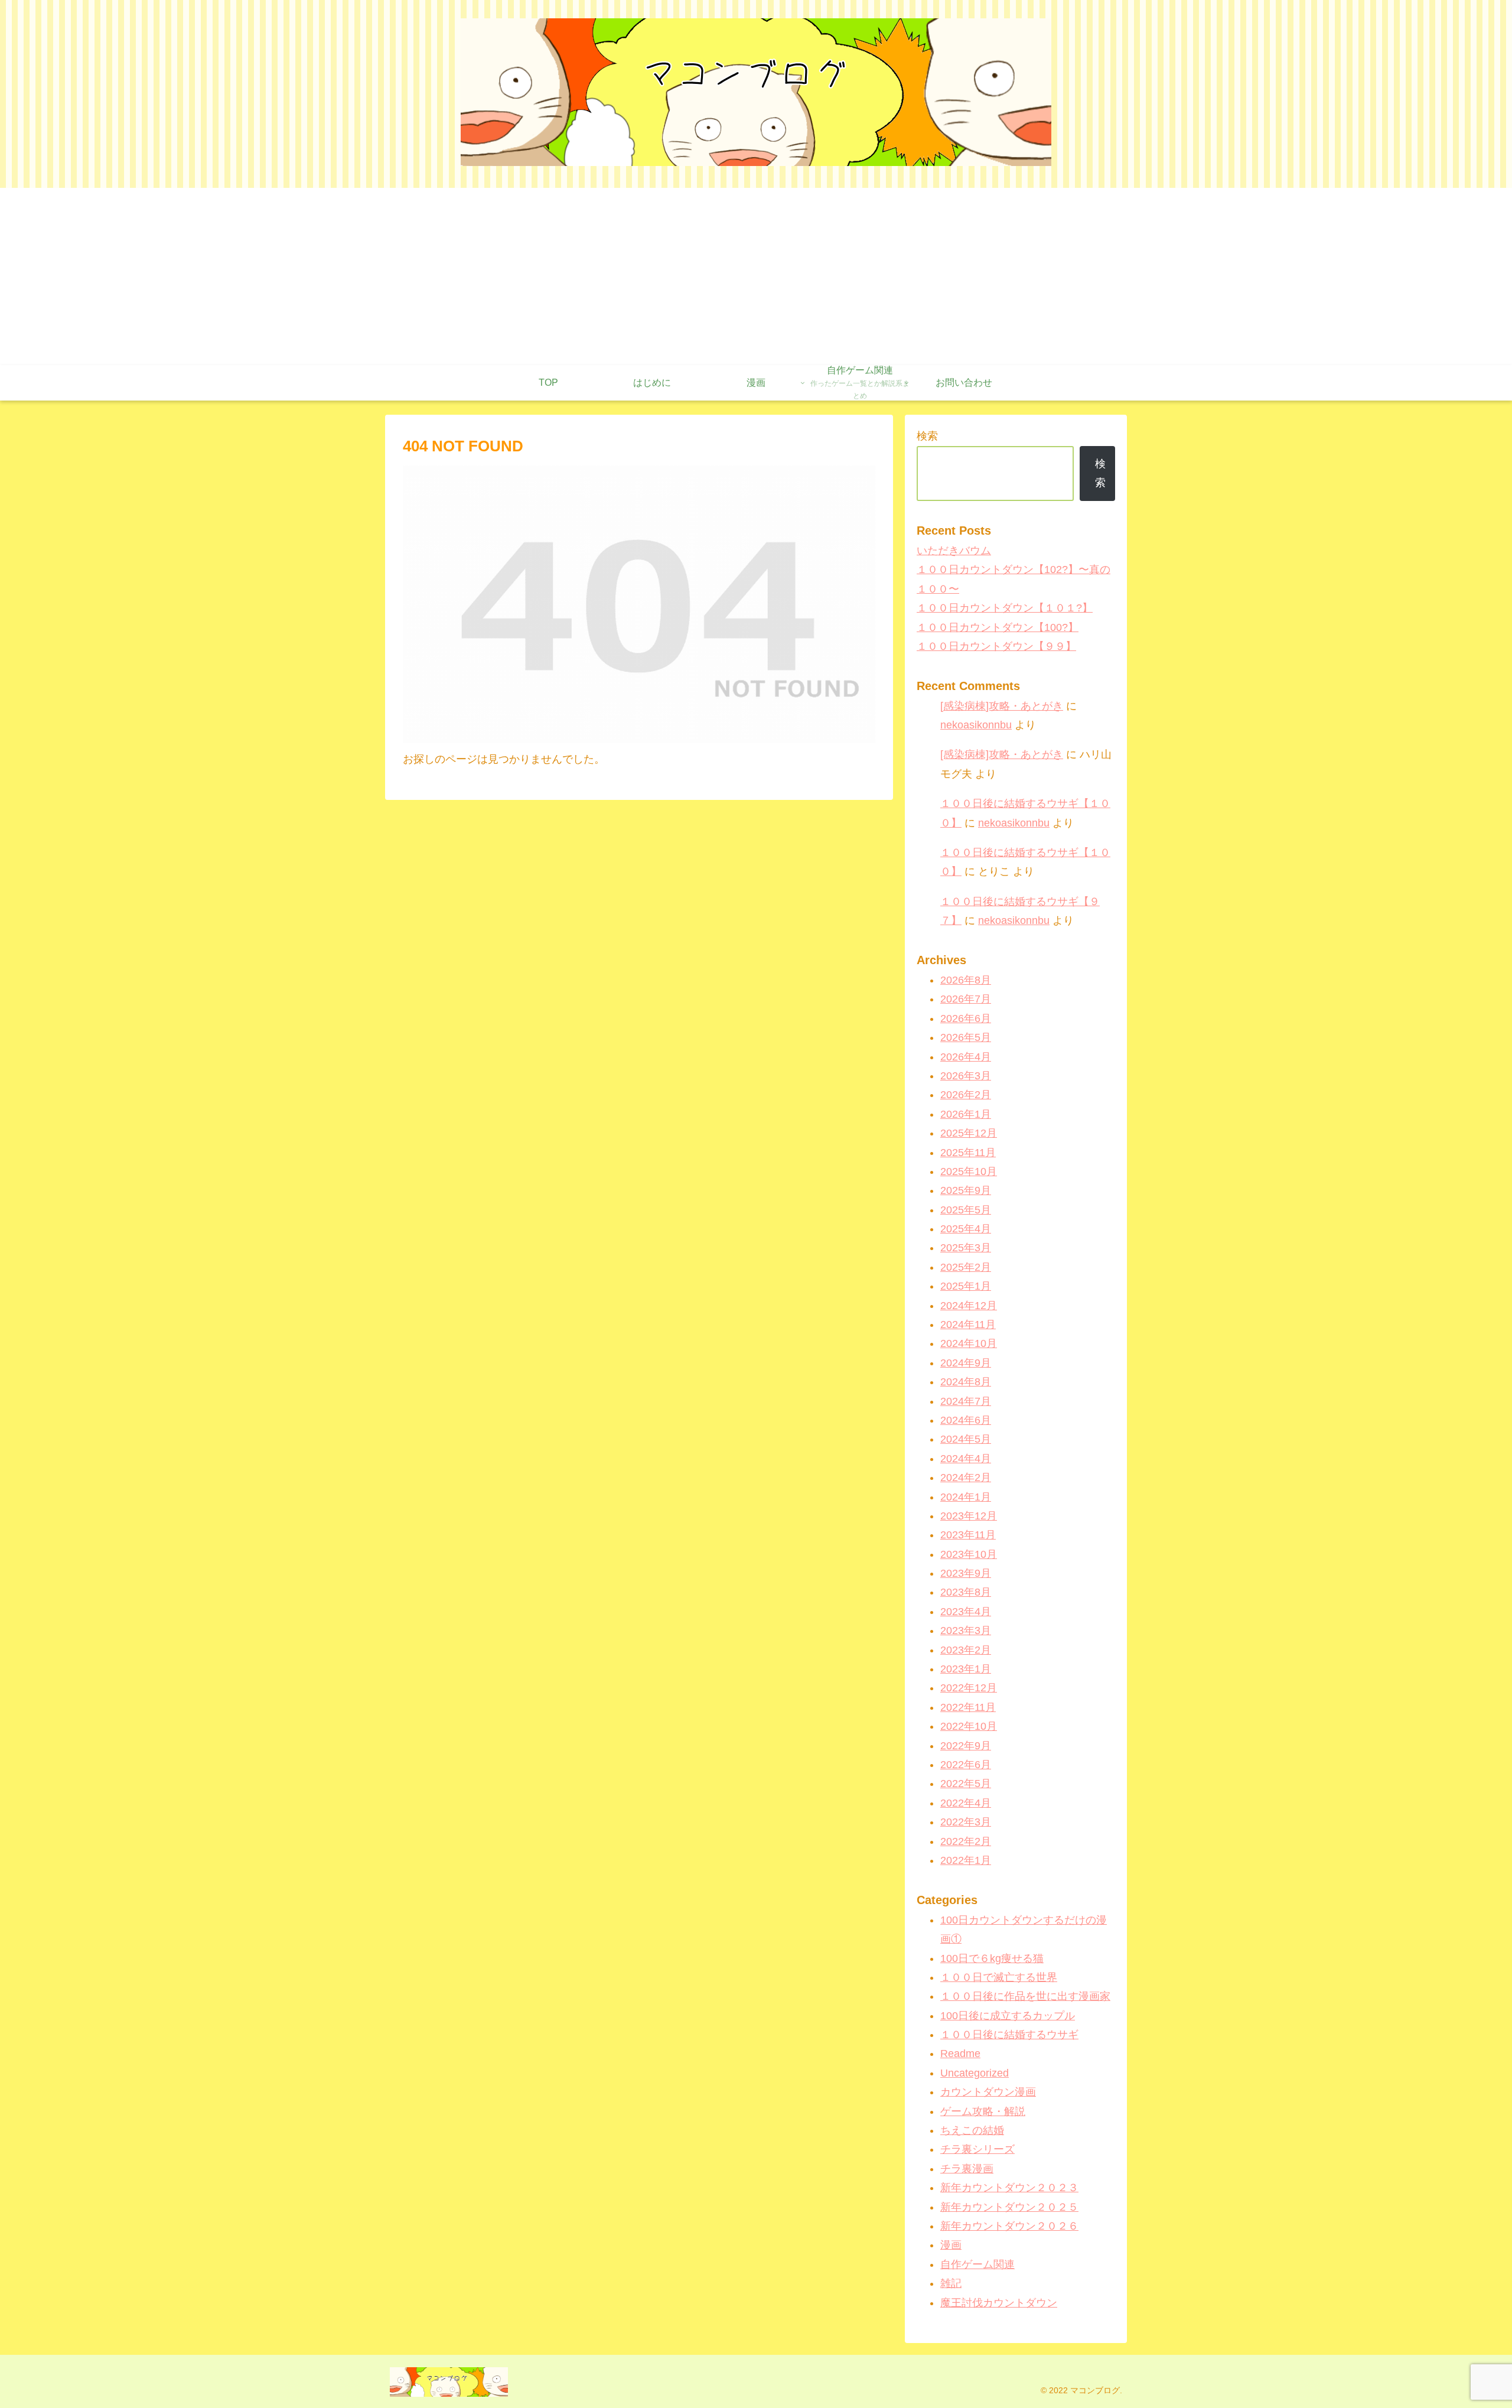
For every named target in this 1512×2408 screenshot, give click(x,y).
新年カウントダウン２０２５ (1009, 2207)
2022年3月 (966, 1822)
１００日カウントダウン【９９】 (996, 646)
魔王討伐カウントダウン (999, 2303)
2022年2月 (966, 1841)
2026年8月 (966, 980)
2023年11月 (968, 1535)
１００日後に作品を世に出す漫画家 (1025, 1996)
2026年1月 (966, 1114)
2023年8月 (966, 1592)
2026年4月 (966, 1057)
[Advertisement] (756, 276)
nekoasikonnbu (976, 725)
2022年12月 (969, 1688)
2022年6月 (966, 1765)
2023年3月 (966, 1631)
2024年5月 (966, 1439)
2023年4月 (966, 1612)
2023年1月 (966, 1669)
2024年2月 (966, 1478)
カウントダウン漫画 (988, 2092)
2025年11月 (968, 1153)
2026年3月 (966, 1076)
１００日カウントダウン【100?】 (998, 627)
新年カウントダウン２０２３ (1009, 2188)
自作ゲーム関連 (977, 2264)
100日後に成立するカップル (1008, 2016)
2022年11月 (968, 1707)
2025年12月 (969, 1133)
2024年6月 (966, 1420)
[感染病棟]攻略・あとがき (1002, 706)
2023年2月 (966, 1650)
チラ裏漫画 (967, 2169)
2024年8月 (966, 1382)
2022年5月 (966, 1784)
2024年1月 (966, 1497)
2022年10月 (969, 1726)
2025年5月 (966, 1210)
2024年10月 (969, 1343)
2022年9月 (966, 1746)
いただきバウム (954, 551)
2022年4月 (966, 1803)
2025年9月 (966, 1190)
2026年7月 (966, 999)
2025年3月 (966, 1248)
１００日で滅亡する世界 (999, 1977)
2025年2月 (966, 1267)
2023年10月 (969, 1554)
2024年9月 (966, 1363)
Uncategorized (975, 2073)
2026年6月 (966, 1018)
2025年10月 (969, 1172)
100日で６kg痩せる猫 (992, 1958)
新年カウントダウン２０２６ (1009, 2226)
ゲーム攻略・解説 (983, 2111)
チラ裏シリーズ (977, 2149)
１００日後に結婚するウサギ (1009, 2035)
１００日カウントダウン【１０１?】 (1005, 608)
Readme (960, 2054)
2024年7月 (966, 1401)
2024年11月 (968, 1325)
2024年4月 (966, 1459)
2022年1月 (966, 1860)
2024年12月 (969, 1306)
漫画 (951, 2245)
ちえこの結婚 (972, 2130)
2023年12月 (969, 1516)
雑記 (951, 2283)
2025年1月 (966, 1286)
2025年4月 (966, 1229)
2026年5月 (966, 1037)
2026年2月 (966, 1095)
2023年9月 (966, 1573)
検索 (927, 436)
